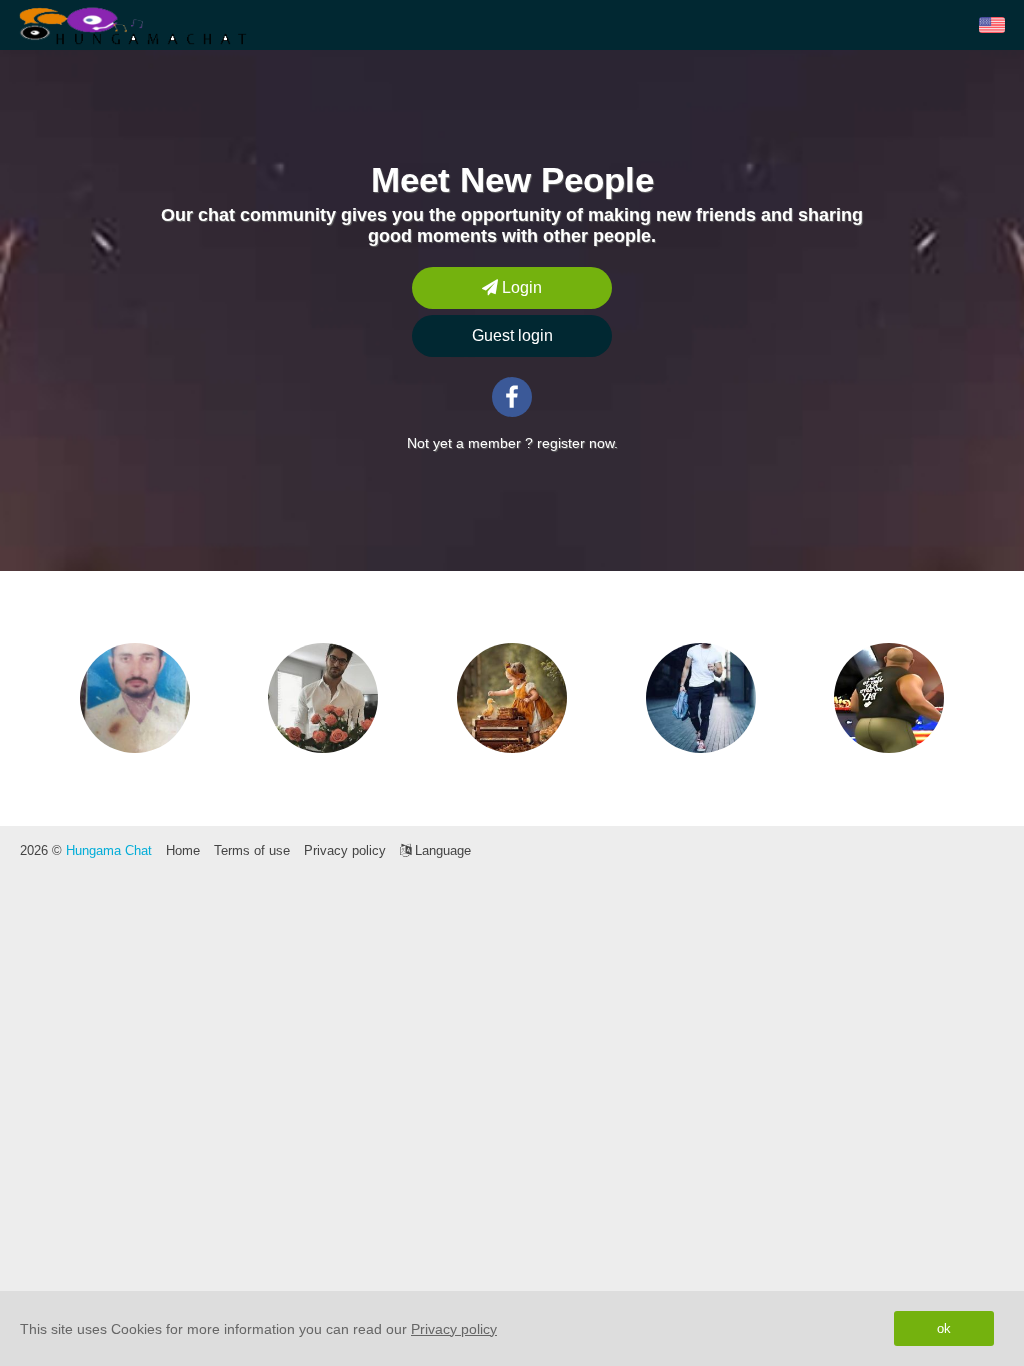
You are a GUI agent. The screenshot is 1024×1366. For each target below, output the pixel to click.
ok (944, 1328)
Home (183, 850)
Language (441, 850)
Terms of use (252, 850)
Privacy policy (345, 850)
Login (520, 287)
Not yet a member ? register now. (512, 443)
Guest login (512, 335)
